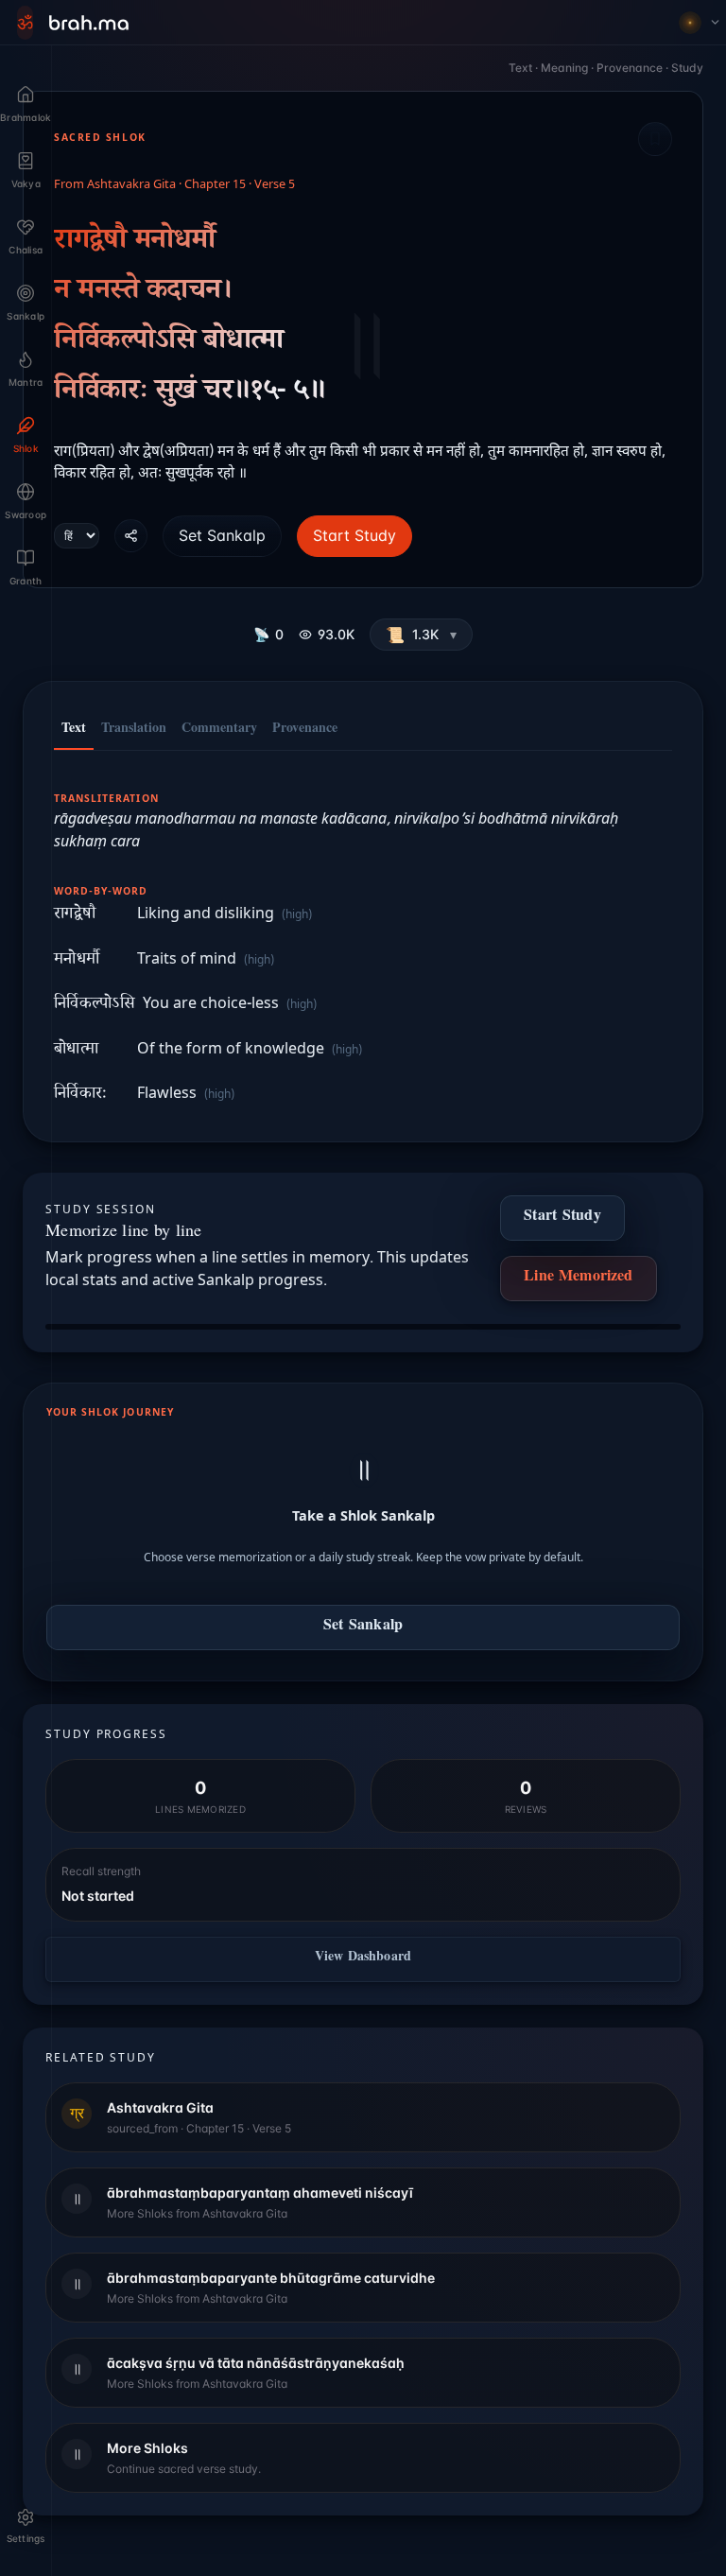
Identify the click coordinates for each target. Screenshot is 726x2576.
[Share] (131, 536)
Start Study (354, 535)
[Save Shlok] (655, 139)
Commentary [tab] (219, 730)
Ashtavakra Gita (131, 185)
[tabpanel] (363, 937)
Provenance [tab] (305, 730)
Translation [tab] (134, 730)
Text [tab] (74, 730)
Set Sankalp (222, 535)
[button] (421, 635)
